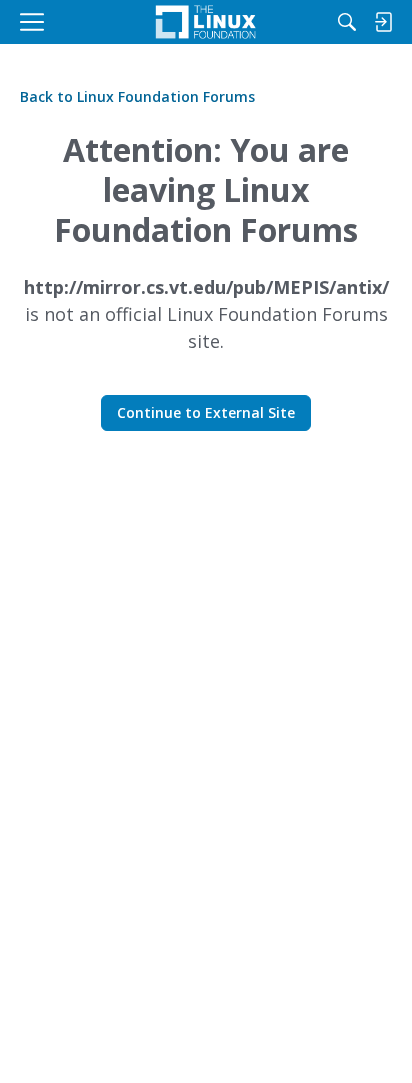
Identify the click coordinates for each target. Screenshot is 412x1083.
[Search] (347, 22)
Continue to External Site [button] (206, 412)
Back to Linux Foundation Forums (137, 96)
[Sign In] (383, 22)
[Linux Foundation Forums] (206, 22)
